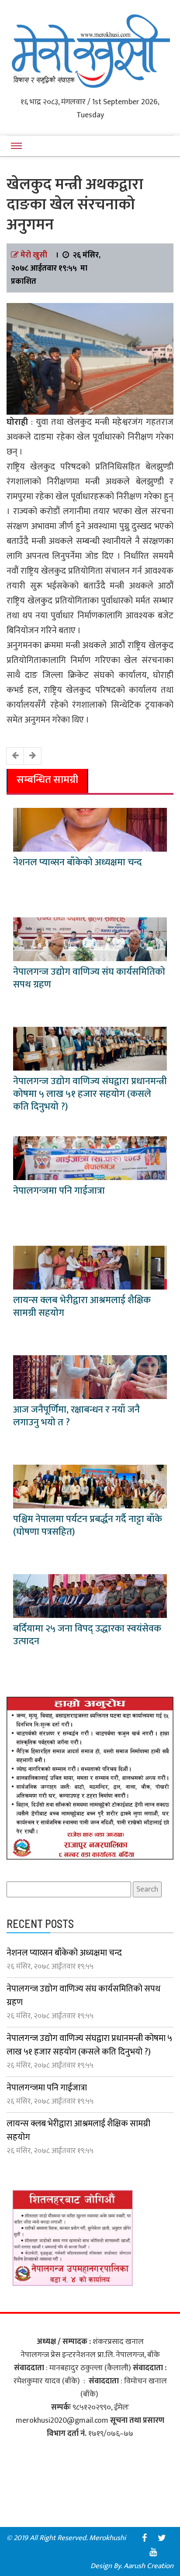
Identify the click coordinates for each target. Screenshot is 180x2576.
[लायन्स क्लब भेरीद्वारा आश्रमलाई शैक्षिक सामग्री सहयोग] (90, 1267)
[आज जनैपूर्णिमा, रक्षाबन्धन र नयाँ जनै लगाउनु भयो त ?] (90, 1377)
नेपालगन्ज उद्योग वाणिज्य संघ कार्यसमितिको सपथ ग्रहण (89, 978)
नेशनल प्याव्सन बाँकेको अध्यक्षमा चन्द (78, 862)
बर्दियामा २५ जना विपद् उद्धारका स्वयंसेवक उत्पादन (87, 1635)
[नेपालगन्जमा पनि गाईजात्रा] (90, 1158)
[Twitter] (162, 2538)
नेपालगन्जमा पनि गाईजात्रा (59, 1191)
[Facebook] (144, 2538)
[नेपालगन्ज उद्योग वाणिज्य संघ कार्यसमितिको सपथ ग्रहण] (90, 939)
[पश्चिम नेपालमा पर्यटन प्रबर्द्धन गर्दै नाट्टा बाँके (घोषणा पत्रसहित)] (90, 1486)
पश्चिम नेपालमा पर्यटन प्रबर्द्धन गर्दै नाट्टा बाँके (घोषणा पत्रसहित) (88, 1526)
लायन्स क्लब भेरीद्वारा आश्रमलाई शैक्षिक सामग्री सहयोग (82, 1307)
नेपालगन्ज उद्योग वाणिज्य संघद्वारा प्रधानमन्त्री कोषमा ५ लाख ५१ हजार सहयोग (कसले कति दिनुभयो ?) (90, 1094)
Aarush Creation (149, 2566)
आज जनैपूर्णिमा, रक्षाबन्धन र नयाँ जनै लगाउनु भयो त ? (76, 1416)
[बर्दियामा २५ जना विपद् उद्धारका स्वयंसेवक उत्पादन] (90, 1596)
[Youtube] (153, 2552)
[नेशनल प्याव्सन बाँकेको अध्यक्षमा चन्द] (90, 829)
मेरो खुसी (34, 255)
